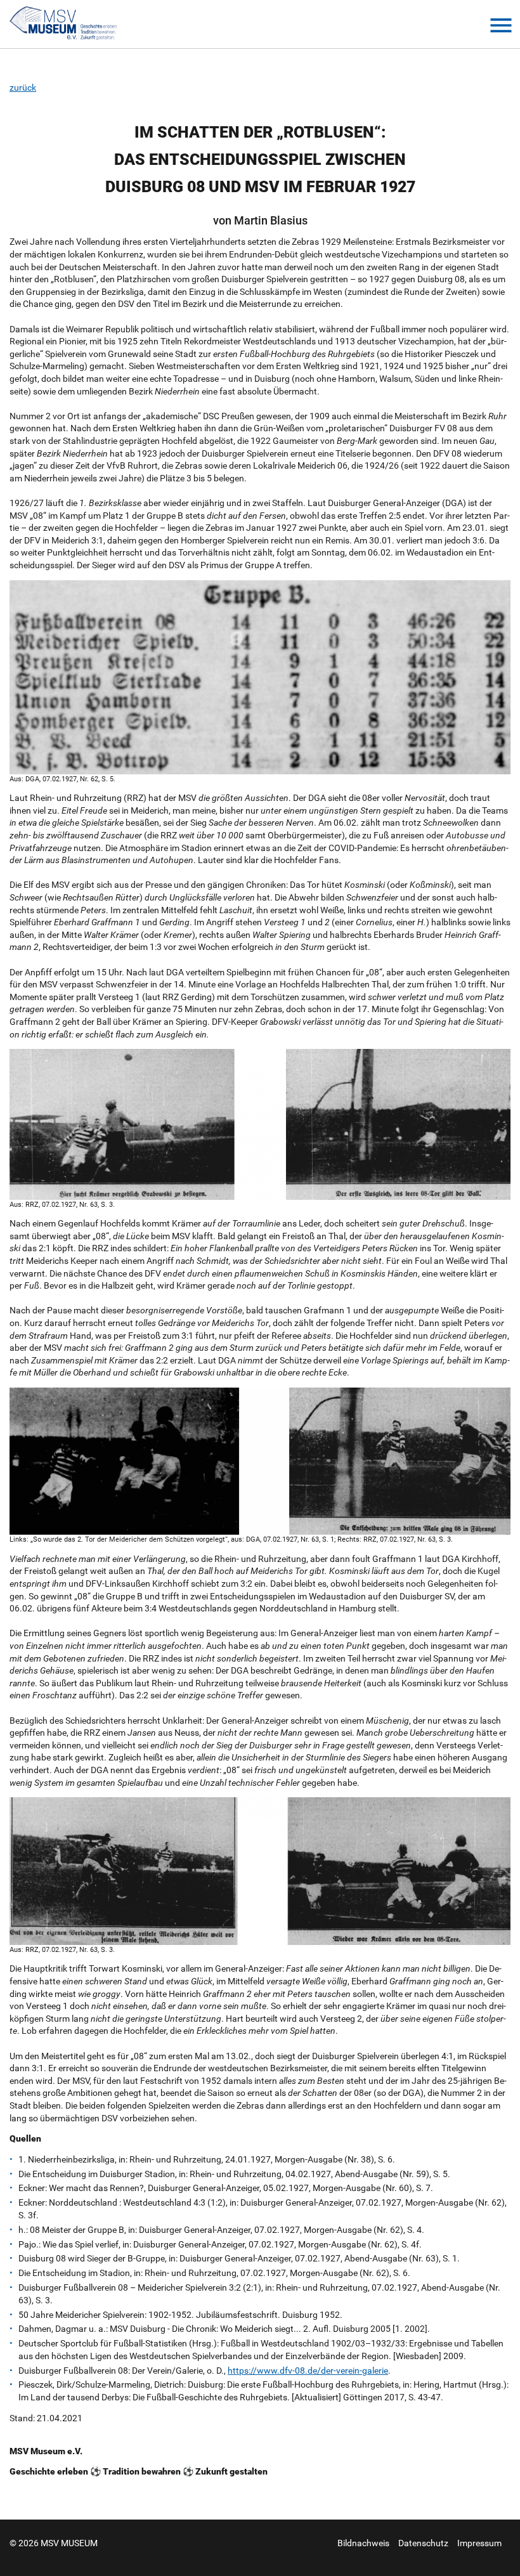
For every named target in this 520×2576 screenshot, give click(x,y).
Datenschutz (423, 2543)
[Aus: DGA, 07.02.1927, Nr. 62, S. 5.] (260, 677)
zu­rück (23, 88)
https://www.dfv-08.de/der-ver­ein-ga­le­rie (308, 2371)
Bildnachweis (363, 2543)
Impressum (479, 2543)
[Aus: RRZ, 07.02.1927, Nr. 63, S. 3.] (260, 1124)
